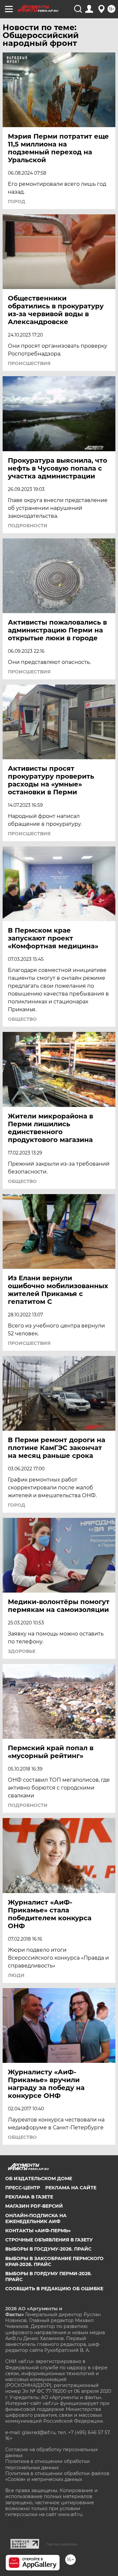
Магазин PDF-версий (34, 2206)
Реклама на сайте (71, 2188)
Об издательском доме (39, 2179)
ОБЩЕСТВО (22, 1019)
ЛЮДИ (16, 1975)
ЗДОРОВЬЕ (22, 1651)
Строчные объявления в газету (49, 2240)
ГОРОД (17, 202)
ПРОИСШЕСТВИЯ (29, 363)
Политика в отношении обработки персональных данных (48, 2464)
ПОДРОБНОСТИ (28, 526)
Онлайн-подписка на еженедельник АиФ (36, 2218)
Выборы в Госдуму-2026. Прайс (48, 2249)
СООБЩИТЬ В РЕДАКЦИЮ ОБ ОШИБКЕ (54, 2289)
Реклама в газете (29, 2197)
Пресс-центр (23, 2188)
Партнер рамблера (62, 2544)
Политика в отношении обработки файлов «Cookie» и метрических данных (57, 2476)
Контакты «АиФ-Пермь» (38, 2231)
